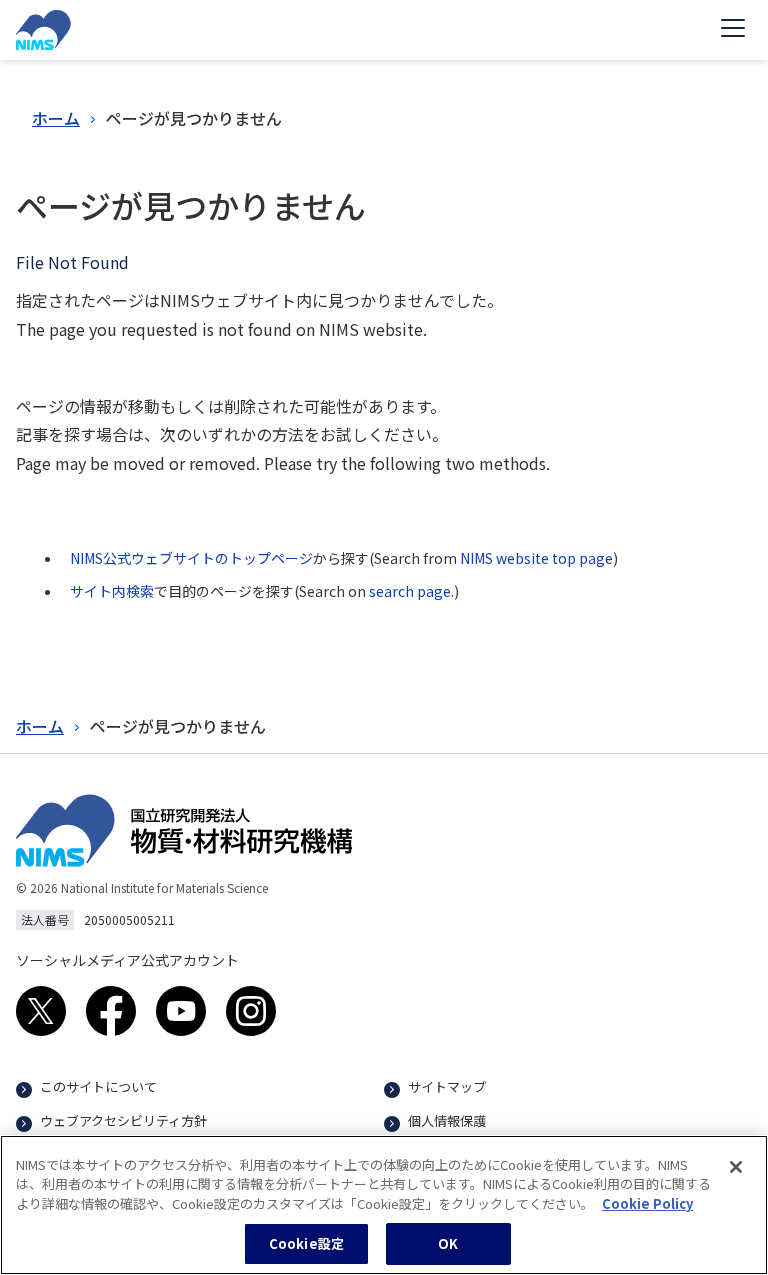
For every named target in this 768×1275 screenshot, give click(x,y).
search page (410, 591)
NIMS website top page (536, 558)
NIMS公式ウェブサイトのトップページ (191, 558)
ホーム (56, 118)
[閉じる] (736, 1167)
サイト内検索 (112, 591)
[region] (384, 1205)
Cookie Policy (647, 1203)
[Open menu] (733, 30)
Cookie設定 (306, 1243)
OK (448, 1243)
